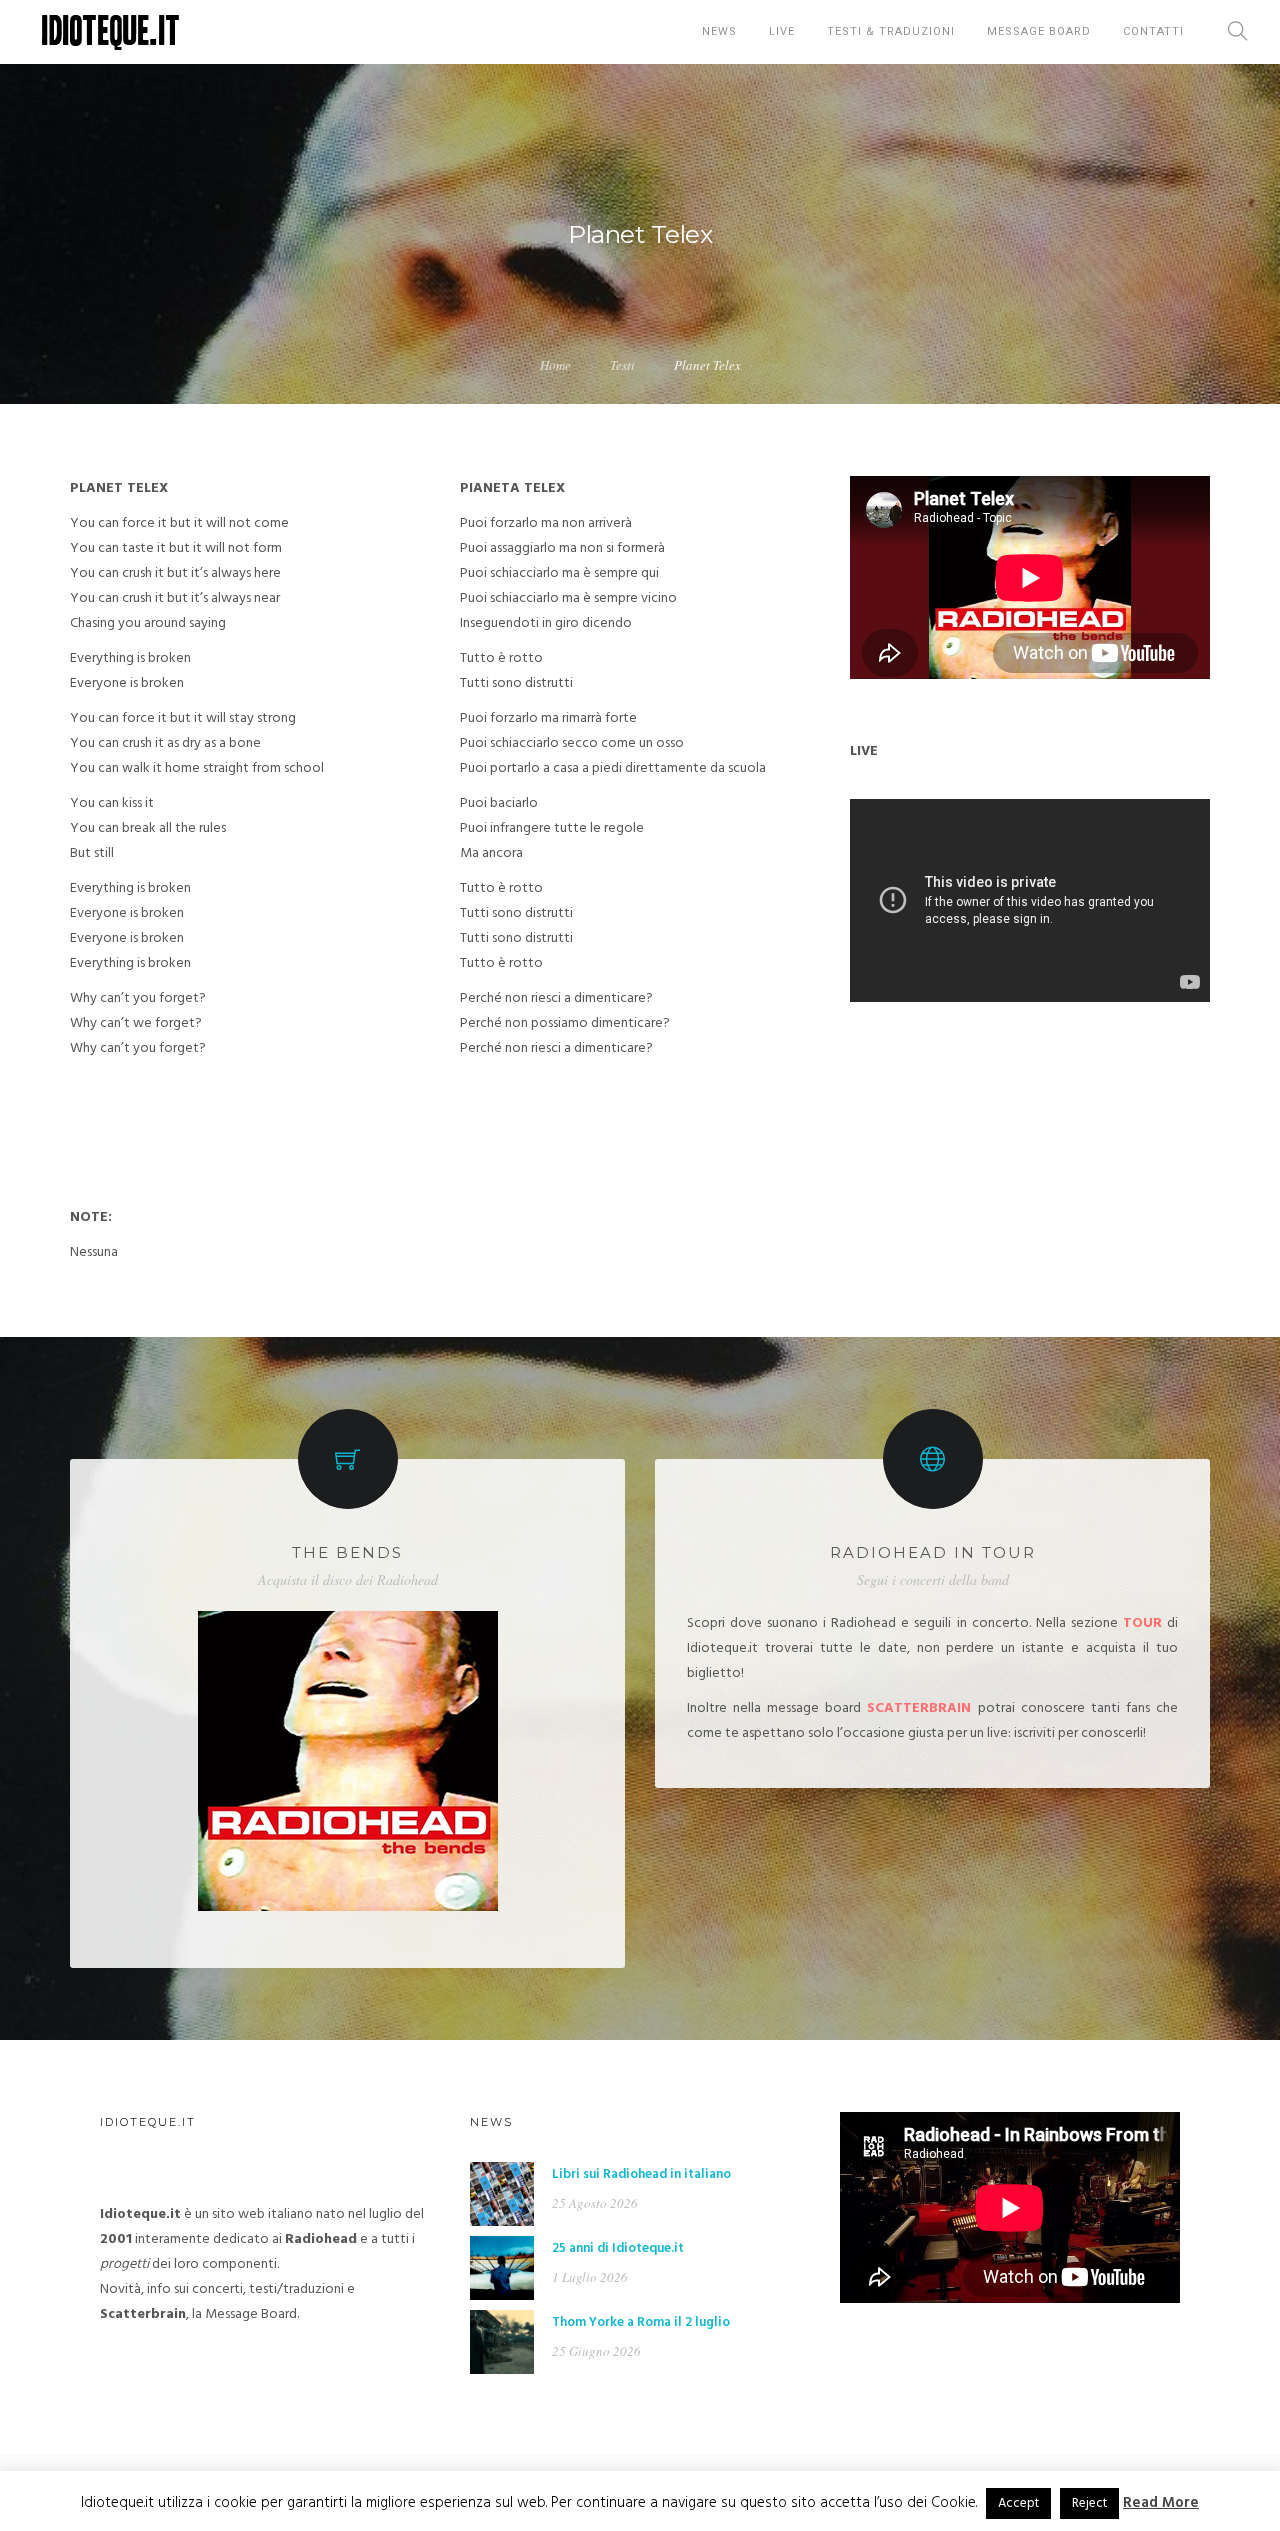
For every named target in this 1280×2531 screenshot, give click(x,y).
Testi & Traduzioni (891, 31)
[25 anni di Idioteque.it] (502, 2268)
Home (555, 365)
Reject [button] (1089, 2503)
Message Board (1039, 31)
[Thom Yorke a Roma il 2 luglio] (502, 2342)
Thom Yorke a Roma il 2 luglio (641, 2322)
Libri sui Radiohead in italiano (641, 2174)
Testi (622, 365)
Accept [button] (1018, 2503)
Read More (1161, 2503)
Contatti (1153, 31)
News (719, 31)
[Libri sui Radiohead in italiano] (502, 2194)
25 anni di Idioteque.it (618, 2248)
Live (782, 31)
